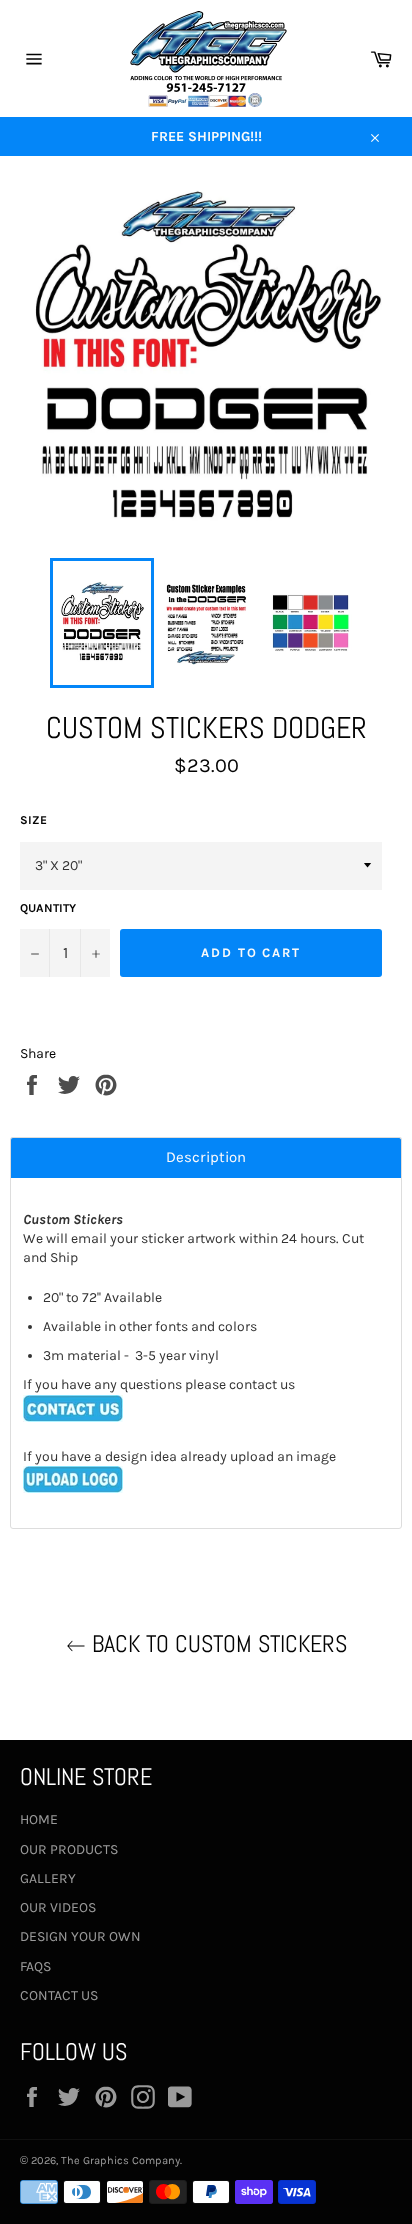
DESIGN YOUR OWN (80, 1936)
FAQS (35, 1966)
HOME (39, 1819)
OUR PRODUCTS (69, 1849)
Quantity (48, 908)
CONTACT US (59, 1995)
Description (206, 1157)
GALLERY (48, 1878)
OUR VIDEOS (58, 1907)
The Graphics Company (120, 2160)
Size (33, 820)
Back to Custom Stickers (216, 1643)
